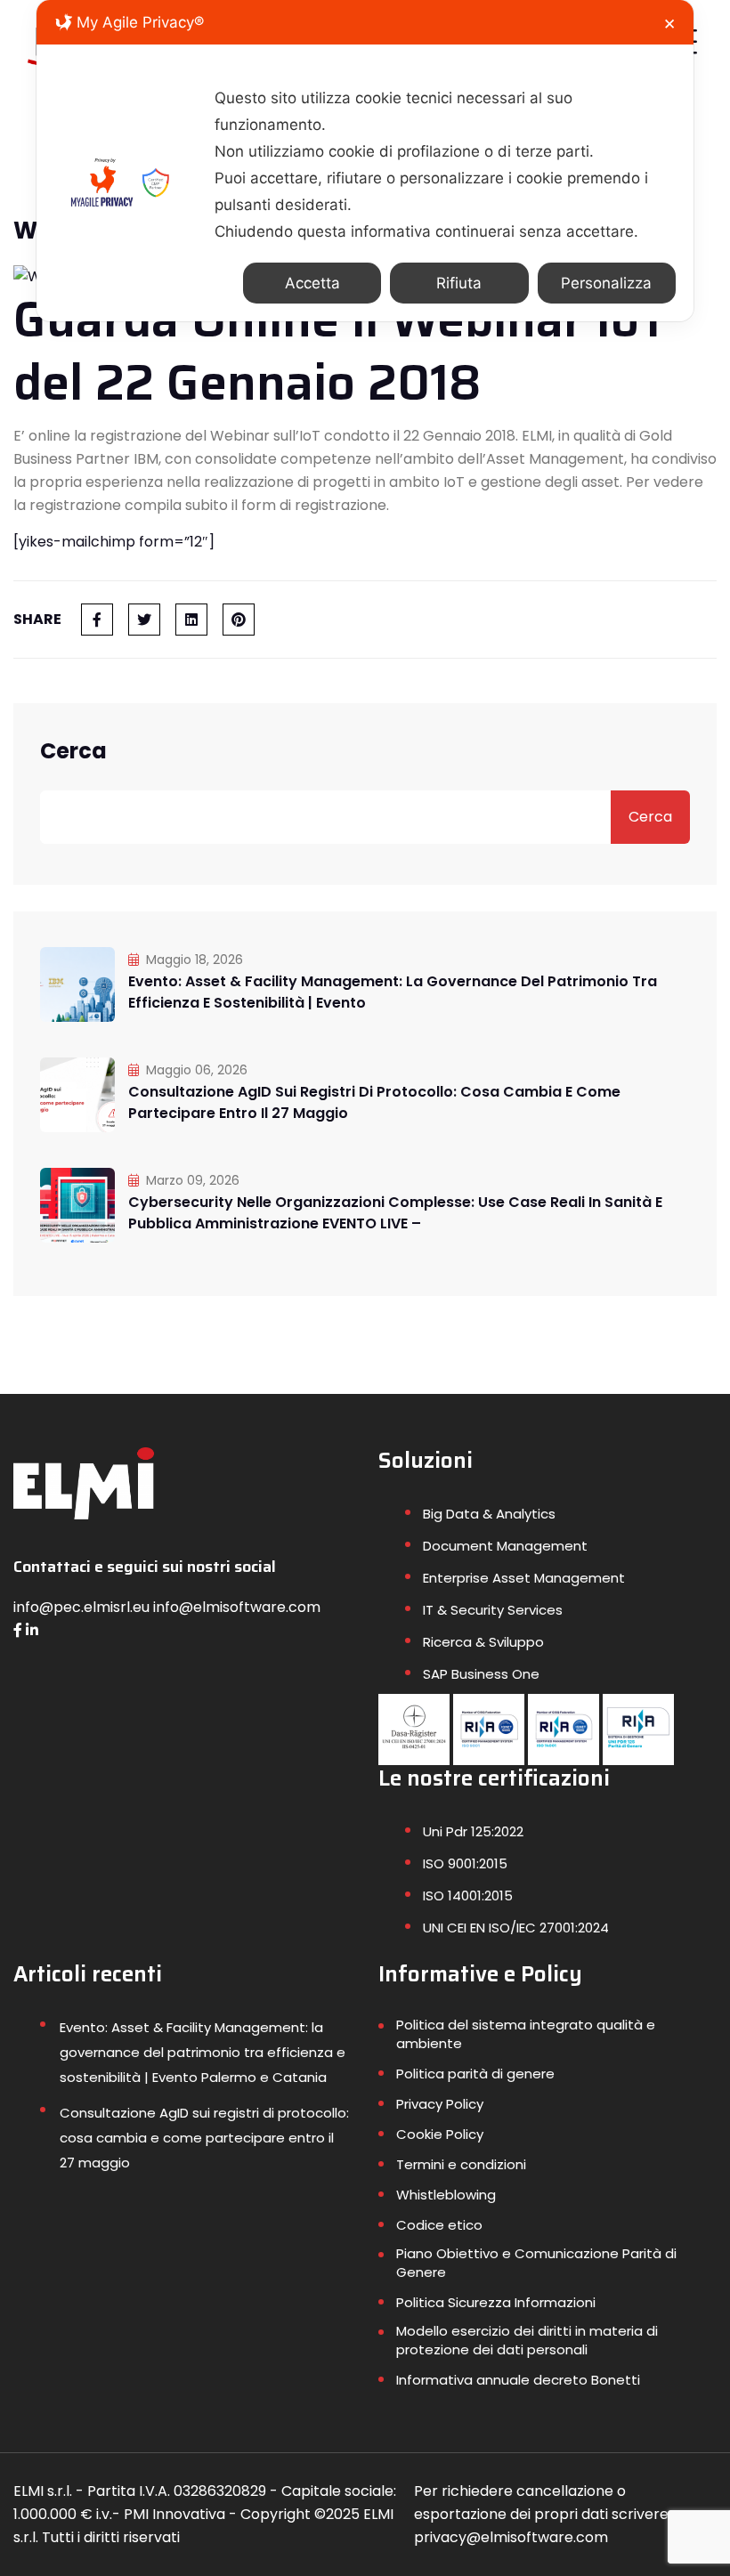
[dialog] (365, 161)
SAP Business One (481, 1674)
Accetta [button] (312, 283)
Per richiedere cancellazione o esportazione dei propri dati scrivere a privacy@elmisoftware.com (547, 2514)
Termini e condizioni (461, 2164)
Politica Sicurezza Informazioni (496, 2302)
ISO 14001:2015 (468, 1896)
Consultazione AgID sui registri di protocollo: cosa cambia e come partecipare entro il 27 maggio (374, 1102)
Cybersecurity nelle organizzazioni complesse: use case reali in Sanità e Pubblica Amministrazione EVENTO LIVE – (395, 1213)
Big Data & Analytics (489, 1514)
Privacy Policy (440, 2104)
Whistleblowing (446, 2195)
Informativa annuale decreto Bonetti (518, 2380)
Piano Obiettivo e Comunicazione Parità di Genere (536, 2263)
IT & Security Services (493, 1610)
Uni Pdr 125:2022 (473, 1831)
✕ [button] (669, 24)
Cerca (73, 751)
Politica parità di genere (475, 2074)
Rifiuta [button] (459, 283)
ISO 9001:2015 (465, 1863)
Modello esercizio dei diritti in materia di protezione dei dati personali (527, 2340)
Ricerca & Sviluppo (483, 1642)
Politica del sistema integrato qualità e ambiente (526, 2034)
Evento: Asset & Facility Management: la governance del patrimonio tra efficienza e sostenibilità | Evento (393, 992)
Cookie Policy (440, 2134)
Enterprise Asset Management (524, 1578)
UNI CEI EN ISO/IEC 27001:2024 (516, 1928)
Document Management (505, 1546)
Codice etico (439, 2225)
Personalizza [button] (606, 283)
